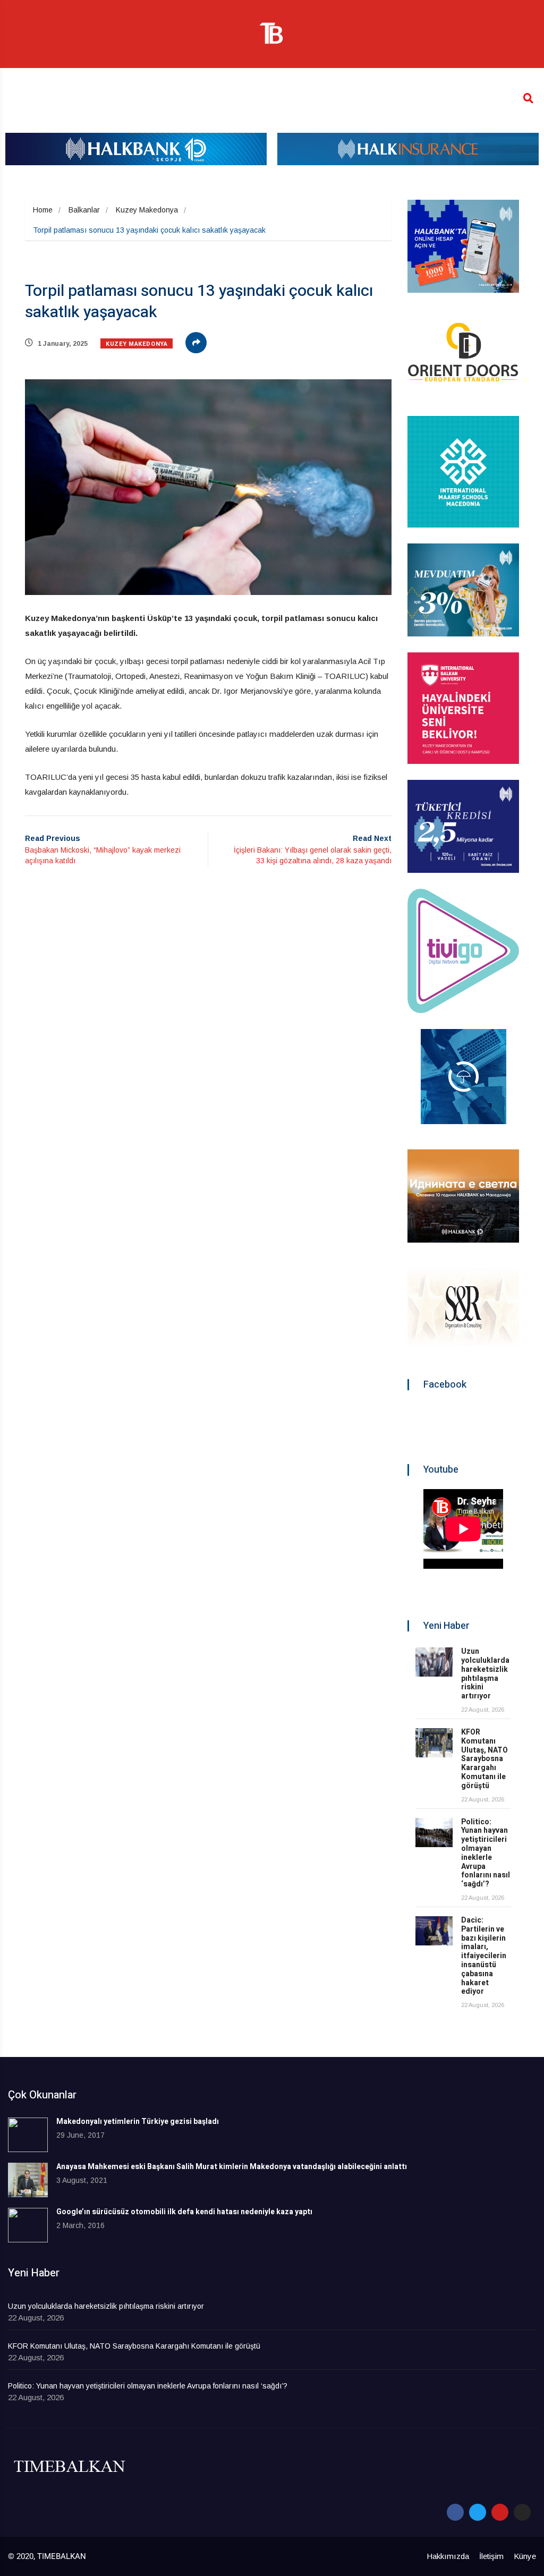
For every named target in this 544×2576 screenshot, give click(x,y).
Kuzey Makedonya (147, 210)
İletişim (491, 2556)
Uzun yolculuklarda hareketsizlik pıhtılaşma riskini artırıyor (485, 1674)
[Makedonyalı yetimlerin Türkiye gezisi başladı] (28, 2135)
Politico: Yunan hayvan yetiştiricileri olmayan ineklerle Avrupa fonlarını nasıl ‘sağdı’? (486, 1853)
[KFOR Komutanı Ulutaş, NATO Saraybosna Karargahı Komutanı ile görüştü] (434, 1743)
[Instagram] (522, 2512)
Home (43, 210)
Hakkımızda (448, 2556)
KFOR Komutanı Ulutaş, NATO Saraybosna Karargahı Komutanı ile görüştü (484, 1759)
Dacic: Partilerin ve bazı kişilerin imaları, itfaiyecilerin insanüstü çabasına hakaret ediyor (484, 1956)
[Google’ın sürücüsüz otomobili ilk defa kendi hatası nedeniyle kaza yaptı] (28, 2225)
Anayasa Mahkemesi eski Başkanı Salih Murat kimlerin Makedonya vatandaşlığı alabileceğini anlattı (232, 2167)
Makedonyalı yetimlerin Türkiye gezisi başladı (138, 2122)
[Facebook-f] (455, 2512)
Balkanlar (84, 210)
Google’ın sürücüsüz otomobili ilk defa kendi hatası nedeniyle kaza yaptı (184, 2212)
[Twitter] (478, 2512)
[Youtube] (500, 2512)
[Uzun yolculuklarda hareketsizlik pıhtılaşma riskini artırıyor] (434, 1662)
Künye (525, 2556)
